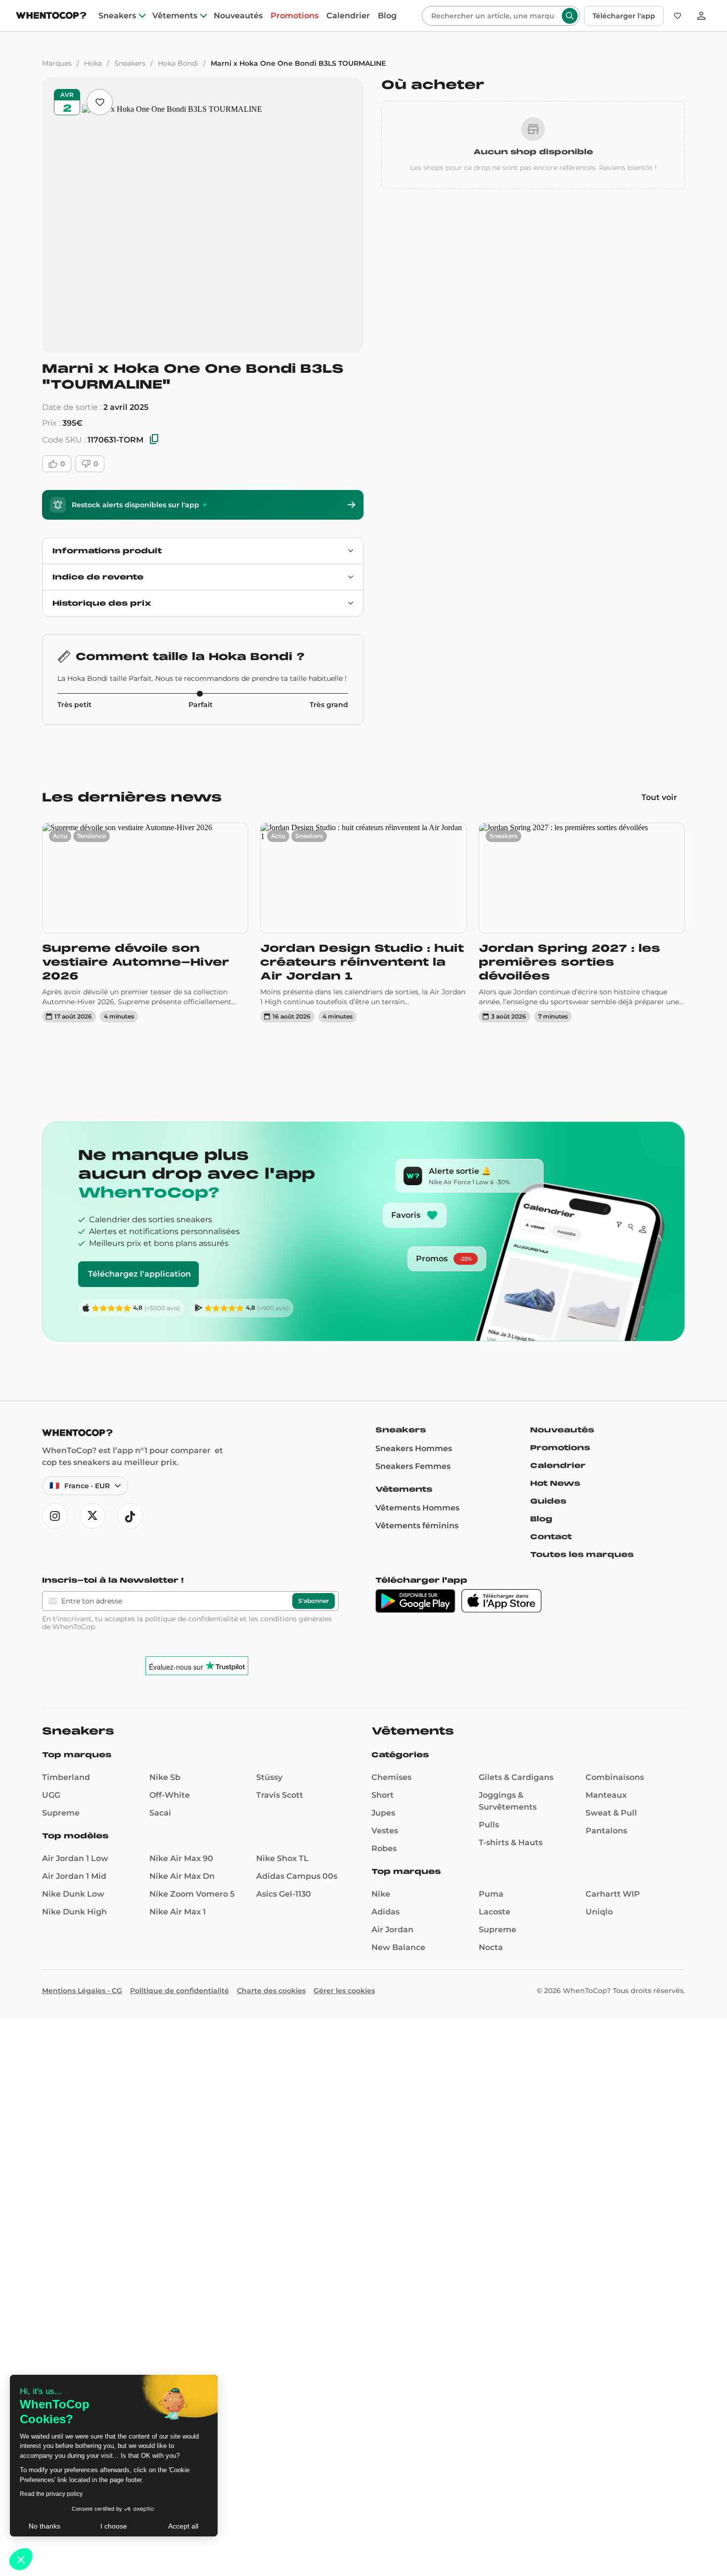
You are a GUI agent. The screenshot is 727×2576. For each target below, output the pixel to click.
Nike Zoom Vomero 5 (192, 1894)
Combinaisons (615, 1777)
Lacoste (495, 1912)
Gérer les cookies (344, 1991)
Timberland (66, 1777)
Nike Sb (165, 1777)
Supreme (61, 1813)
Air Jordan (392, 1930)
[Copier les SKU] (154, 440)
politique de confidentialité (191, 1619)
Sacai (160, 1813)
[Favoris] (678, 16)
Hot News (555, 1483)
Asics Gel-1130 (284, 1894)
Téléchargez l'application (139, 1274)
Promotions (295, 16)
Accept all (183, 2526)
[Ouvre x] (92, 1516)
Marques (57, 63)
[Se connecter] (701, 16)
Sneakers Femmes (413, 1466)
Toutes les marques (582, 1554)
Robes (384, 1848)
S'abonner (314, 1601)
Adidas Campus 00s (297, 1876)
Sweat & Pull (611, 1813)
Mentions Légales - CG (82, 1991)
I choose (114, 2526)
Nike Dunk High (74, 1912)
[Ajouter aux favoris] (100, 102)
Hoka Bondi (178, 63)
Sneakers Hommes (414, 1448)
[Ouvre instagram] (55, 1516)
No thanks (45, 2526)
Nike (381, 1894)
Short (383, 1795)
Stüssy (269, 1777)
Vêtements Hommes (417, 1508)
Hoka (93, 63)
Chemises (391, 1777)
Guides (548, 1501)
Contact (551, 1537)
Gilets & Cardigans (516, 1777)
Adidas (386, 1912)
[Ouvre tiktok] (130, 1516)
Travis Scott (280, 1795)
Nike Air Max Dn (182, 1876)
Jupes (383, 1813)
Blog (387, 16)
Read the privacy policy (51, 2494)
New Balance (398, 1947)
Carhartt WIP (613, 1894)
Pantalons (606, 1831)
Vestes (385, 1831)
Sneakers (117, 16)
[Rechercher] (570, 16)
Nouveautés (238, 16)
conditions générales (296, 1619)
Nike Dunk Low (73, 1894)
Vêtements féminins (417, 1526)
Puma (491, 1894)
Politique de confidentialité (180, 1991)
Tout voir (659, 797)
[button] (21, 2559)
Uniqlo (599, 1912)
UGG (51, 1795)
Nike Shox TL (282, 1858)
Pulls (489, 1825)
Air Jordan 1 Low (75, 1858)
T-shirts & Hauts (511, 1843)
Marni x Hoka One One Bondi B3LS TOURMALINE (298, 63)
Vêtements (175, 16)
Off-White (170, 1795)
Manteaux (606, 1795)
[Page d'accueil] (51, 17)
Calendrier (348, 16)
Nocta (491, 1947)
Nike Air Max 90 (181, 1858)
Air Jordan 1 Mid (74, 1876)
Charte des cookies (271, 1991)
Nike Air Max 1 (178, 1912)
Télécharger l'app (624, 16)
